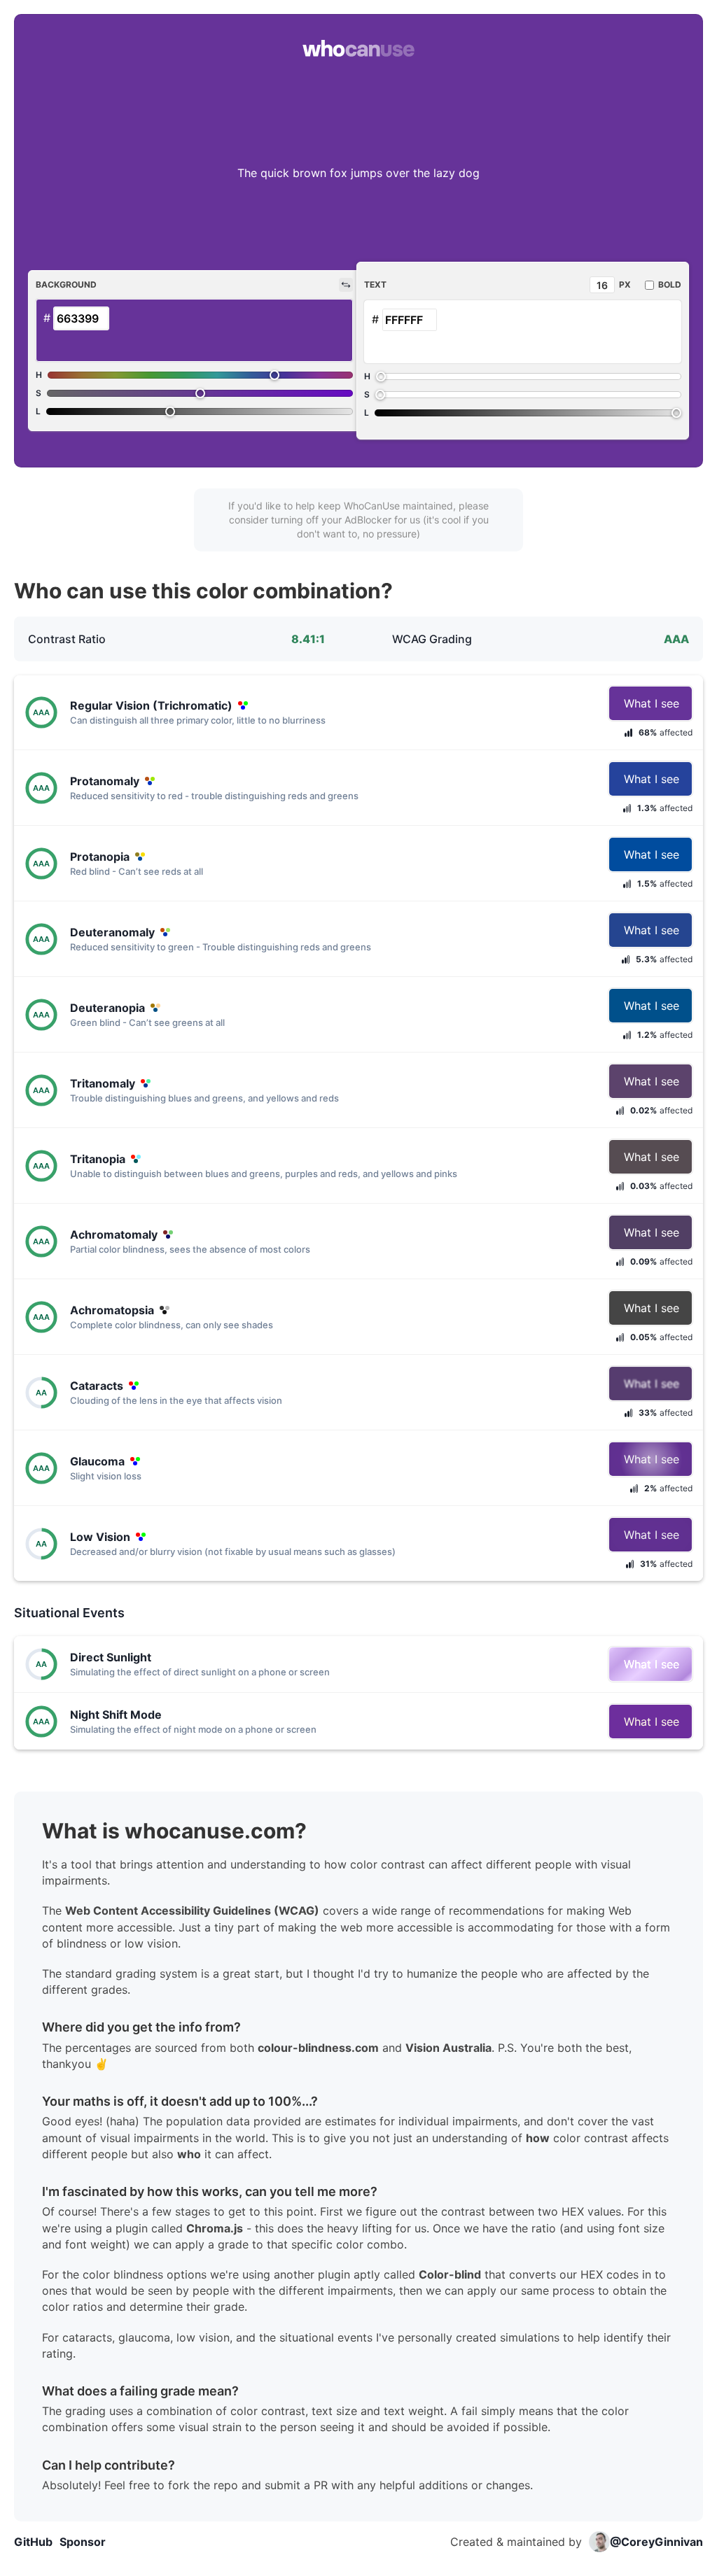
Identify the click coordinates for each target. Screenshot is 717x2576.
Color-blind (450, 2274)
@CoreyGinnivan (656, 2542)
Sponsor (83, 2542)
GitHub (33, 2542)
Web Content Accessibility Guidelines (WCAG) (192, 1910)
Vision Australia (448, 2048)
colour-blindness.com (318, 2048)
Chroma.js (215, 2228)
